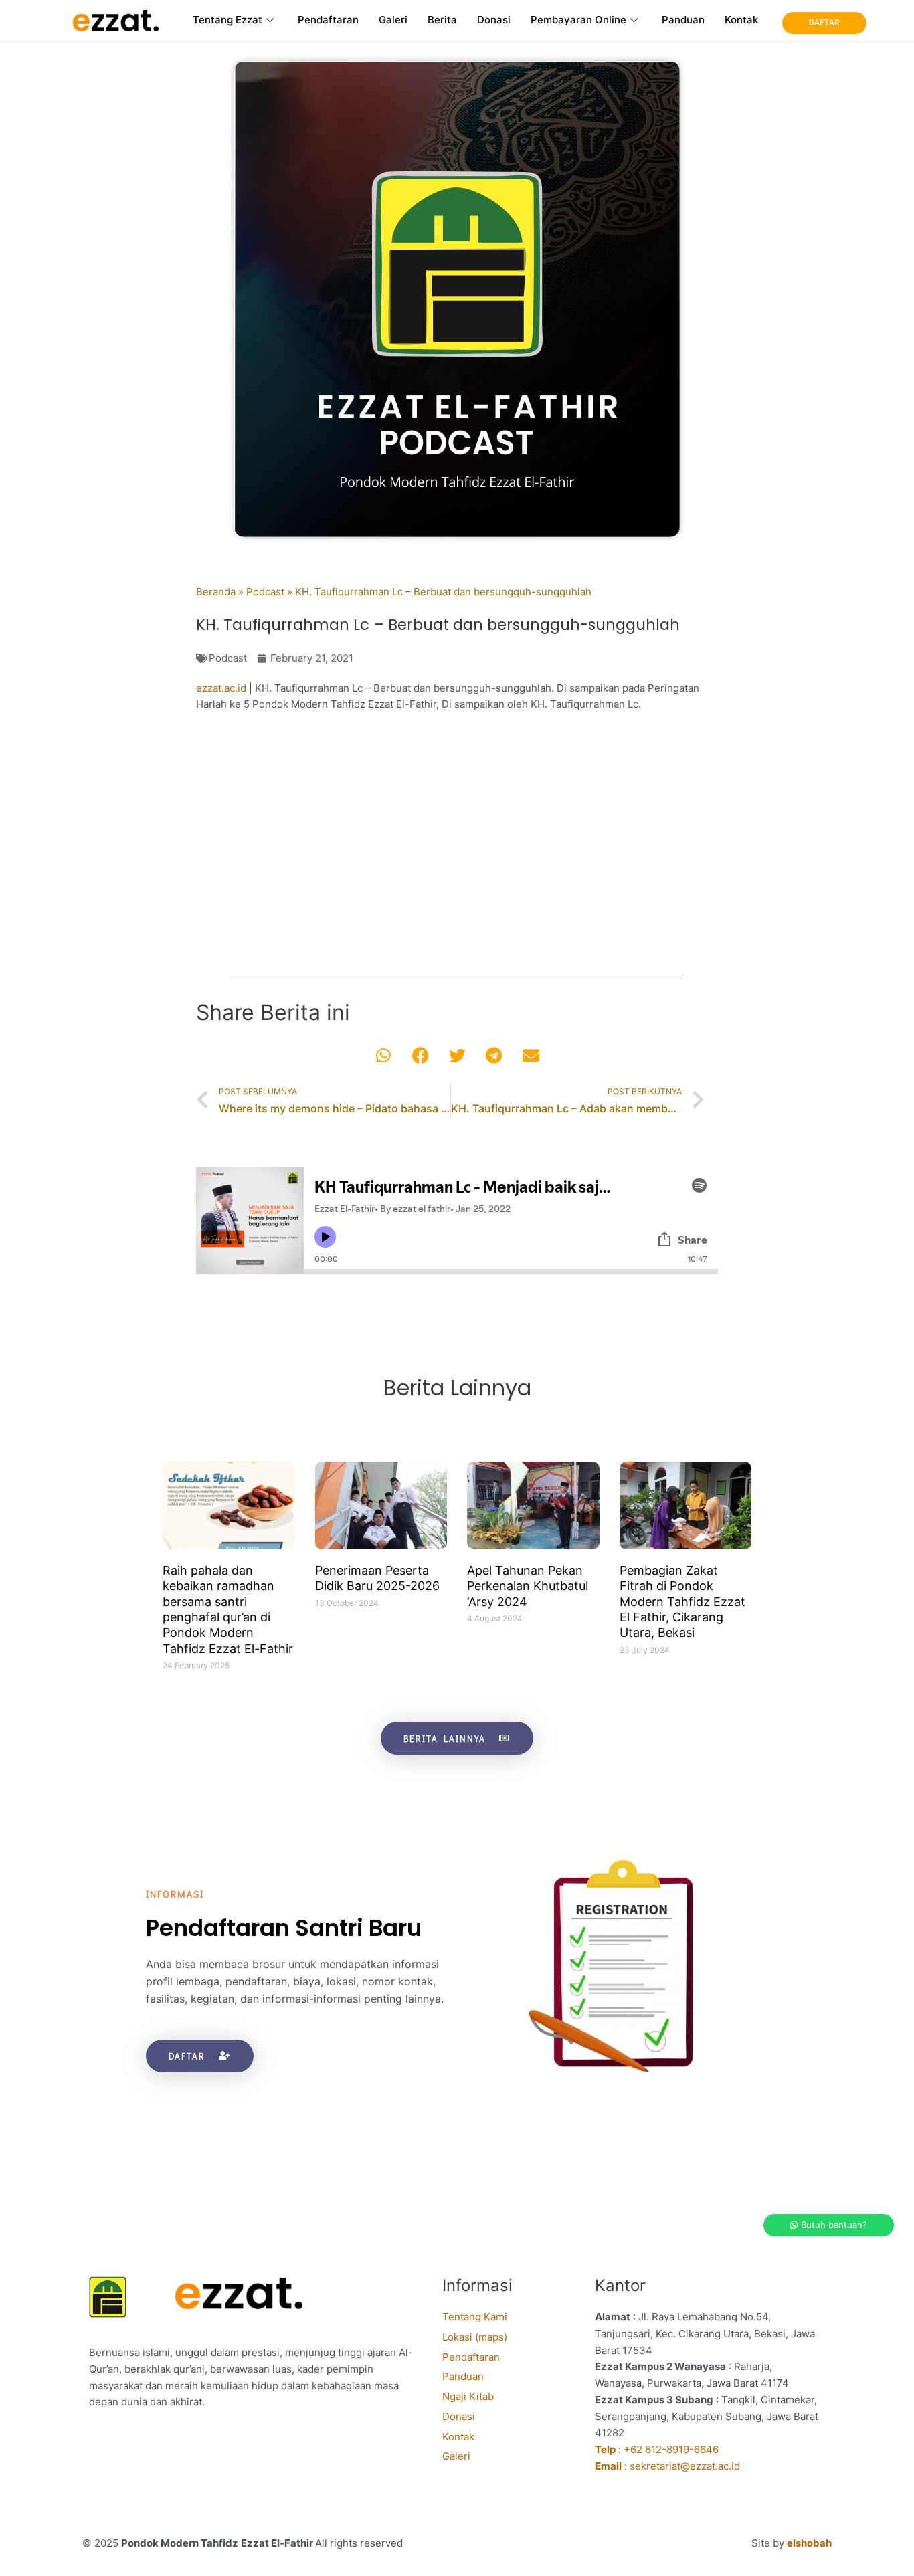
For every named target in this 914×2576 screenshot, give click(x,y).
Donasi (494, 20)
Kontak (741, 20)
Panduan (683, 20)
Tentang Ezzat (227, 20)
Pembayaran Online (578, 20)
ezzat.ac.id (221, 688)
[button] (384, 1055)
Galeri (393, 20)
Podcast (265, 592)
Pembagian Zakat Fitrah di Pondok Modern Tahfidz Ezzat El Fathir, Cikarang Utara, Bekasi (682, 1602)
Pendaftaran (328, 20)
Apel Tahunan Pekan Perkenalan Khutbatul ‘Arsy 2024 (528, 1586)
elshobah (809, 2543)
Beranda (216, 592)
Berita (442, 20)
